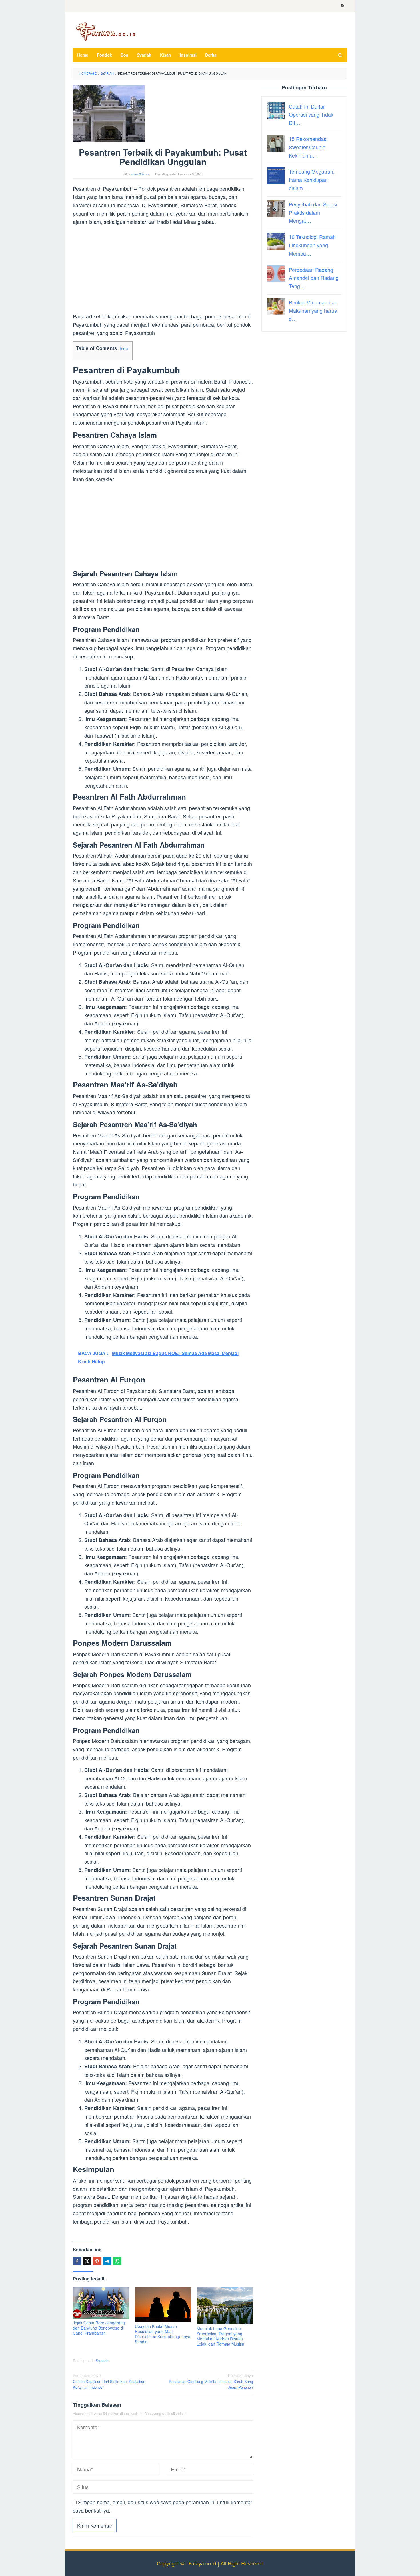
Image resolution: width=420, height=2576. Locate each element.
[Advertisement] (163, 270)
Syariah (102, 2361)
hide (124, 348)
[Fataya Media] (106, 31)
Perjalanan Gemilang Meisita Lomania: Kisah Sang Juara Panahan (211, 2381)
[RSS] (343, 6)
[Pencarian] (340, 55)
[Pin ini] (97, 2261)
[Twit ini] (87, 2261)
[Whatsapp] (117, 2261)
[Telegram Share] (107, 2261)
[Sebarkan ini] (77, 2261)
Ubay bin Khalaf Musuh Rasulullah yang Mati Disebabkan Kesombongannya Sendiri (163, 2334)
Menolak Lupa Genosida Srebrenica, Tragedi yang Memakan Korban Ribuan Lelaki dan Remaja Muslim (220, 2336)
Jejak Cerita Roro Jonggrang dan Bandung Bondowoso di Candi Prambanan (99, 2328)
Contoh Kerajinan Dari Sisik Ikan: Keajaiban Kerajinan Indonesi (109, 2381)
